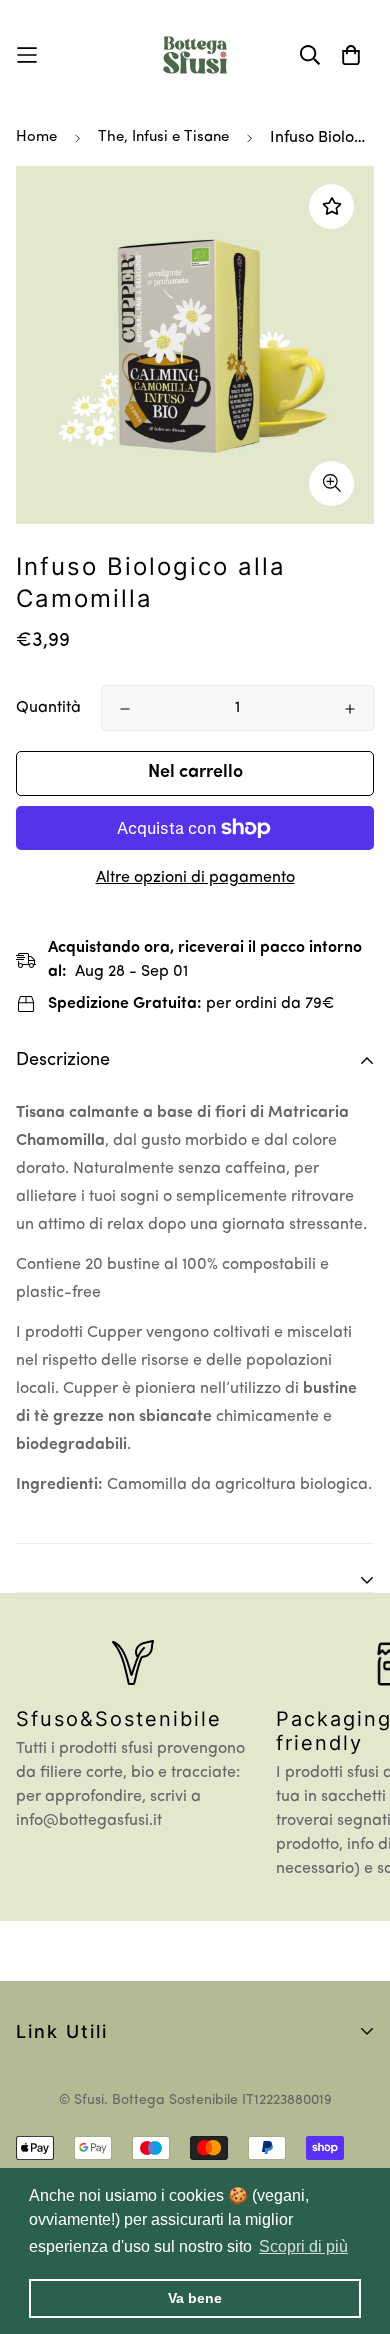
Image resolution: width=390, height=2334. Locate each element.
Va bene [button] (195, 2298)
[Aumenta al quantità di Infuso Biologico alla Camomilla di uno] (350, 709)
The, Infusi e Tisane (163, 137)
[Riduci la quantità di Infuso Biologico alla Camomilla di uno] (125, 709)
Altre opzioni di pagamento (195, 878)
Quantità (48, 708)
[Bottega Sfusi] (195, 55)
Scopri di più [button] (303, 2246)
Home (36, 137)
